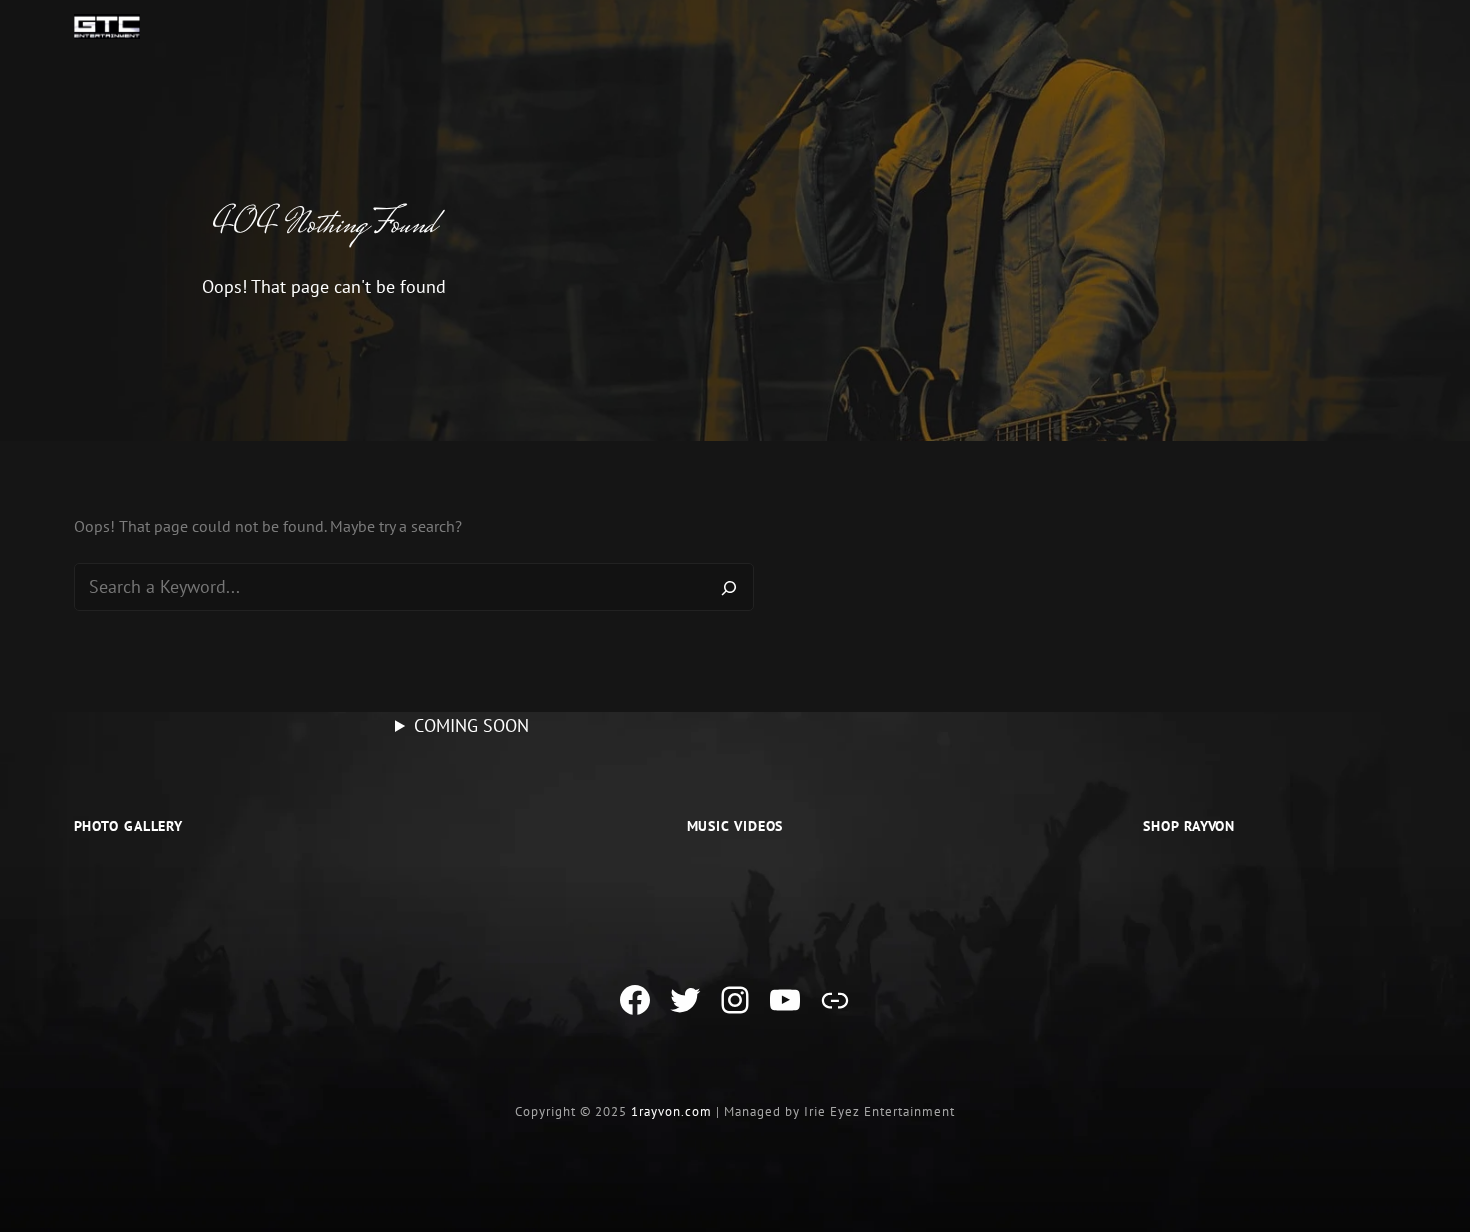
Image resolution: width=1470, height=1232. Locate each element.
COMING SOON (471, 725)
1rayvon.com (671, 1111)
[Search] (729, 587)
